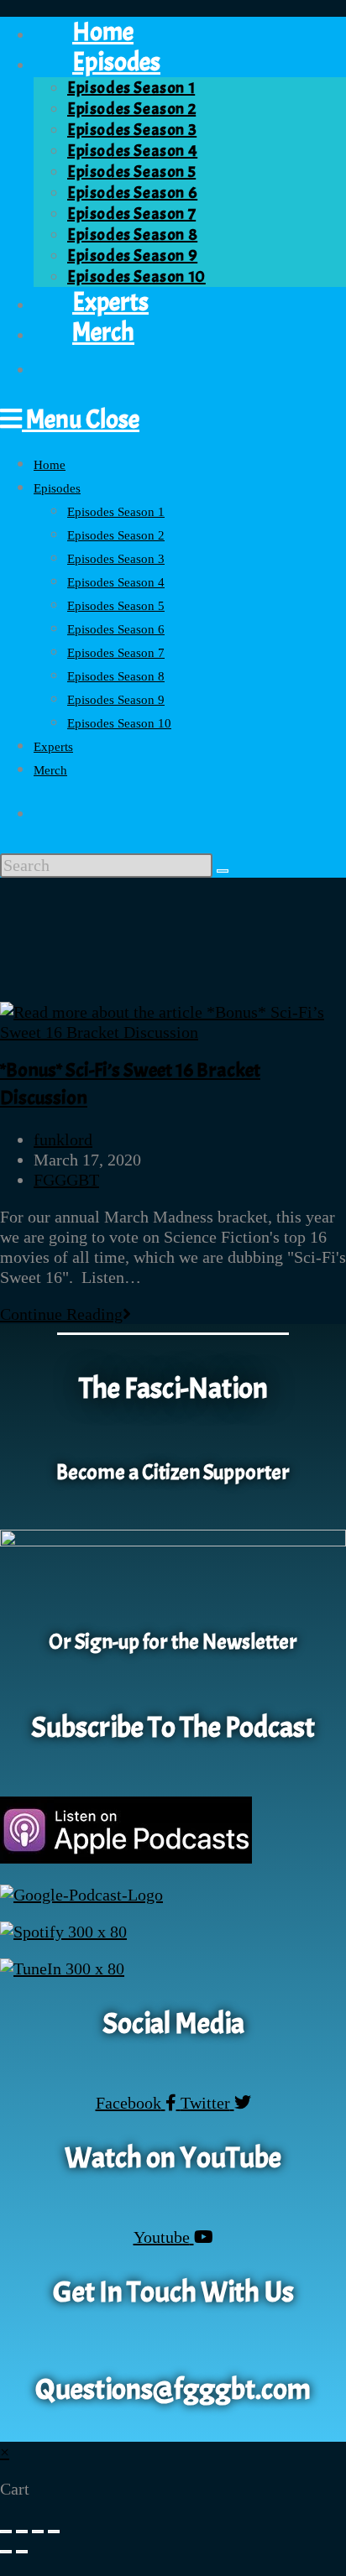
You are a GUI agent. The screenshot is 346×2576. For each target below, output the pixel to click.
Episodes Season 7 (116, 653)
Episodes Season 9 (116, 700)
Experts (53, 747)
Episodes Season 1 (116, 512)
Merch (50, 770)
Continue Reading (66, 1314)
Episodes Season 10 (119, 723)
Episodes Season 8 (116, 676)
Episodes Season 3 (116, 559)
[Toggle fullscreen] (22, 2532)
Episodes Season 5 (116, 606)
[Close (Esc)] (54, 2532)
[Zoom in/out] (6, 2532)
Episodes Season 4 (116, 582)
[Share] (38, 2532)
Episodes (57, 488)
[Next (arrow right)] (22, 2552)
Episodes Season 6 (116, 629)
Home (50, 465)
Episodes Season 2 (116, 535)
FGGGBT (66, 1180)
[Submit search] (223, 871)
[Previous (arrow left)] (6, 2552)
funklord (63, 1139)
